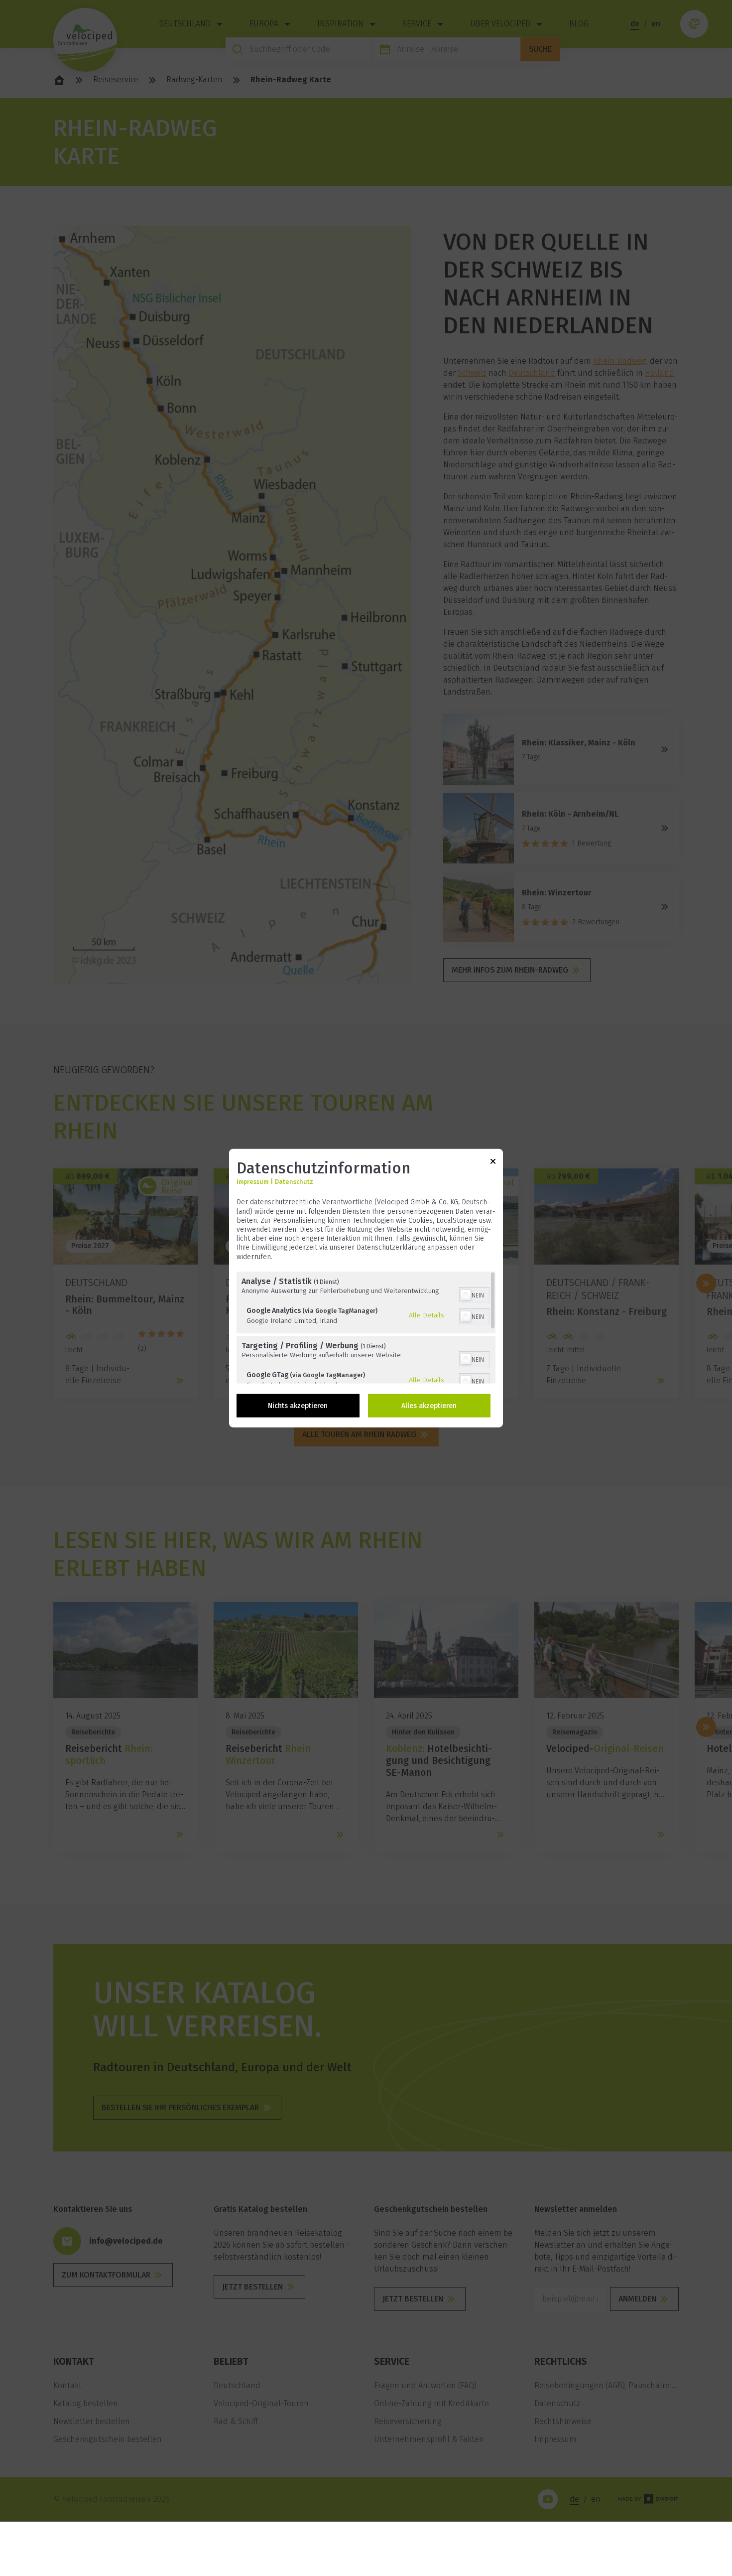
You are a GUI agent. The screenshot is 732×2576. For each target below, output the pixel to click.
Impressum (252, 1182)
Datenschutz (294, 1182)
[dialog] (366, 1288)
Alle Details (427, 1315)
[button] (466, 1294)
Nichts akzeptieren (298, 1405)
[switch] (474, 1293)
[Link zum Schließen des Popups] (493, 1163)
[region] (366, 1327)
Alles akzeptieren (429, 1405)
